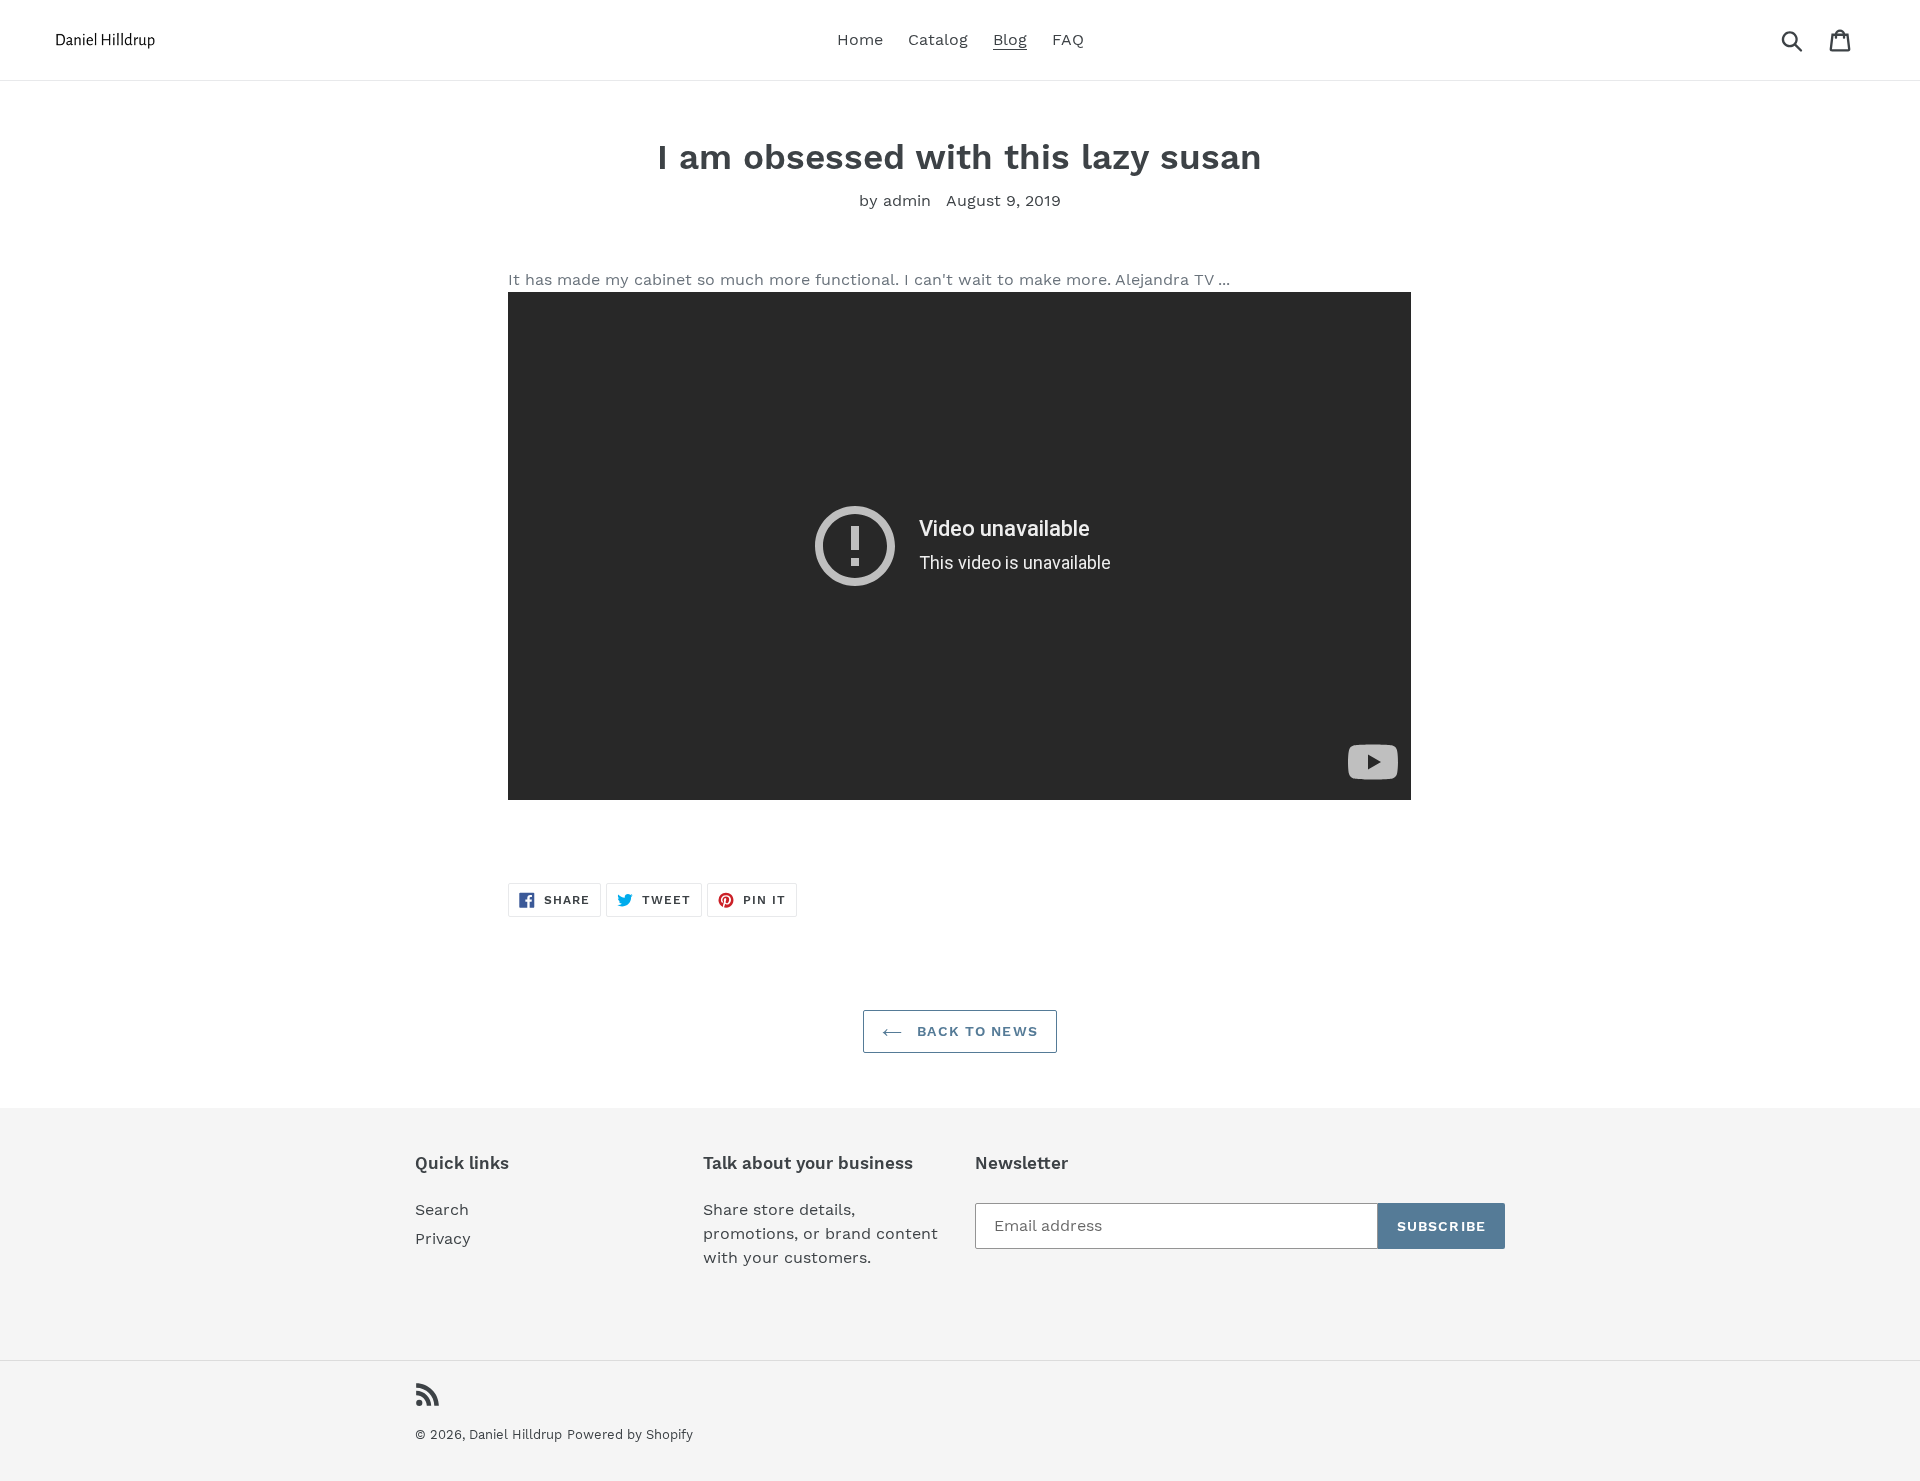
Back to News (975, 1031)
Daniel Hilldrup (515, 1434)
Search (442, 1209)
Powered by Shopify (630, 1434)
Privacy (443, 1238)
